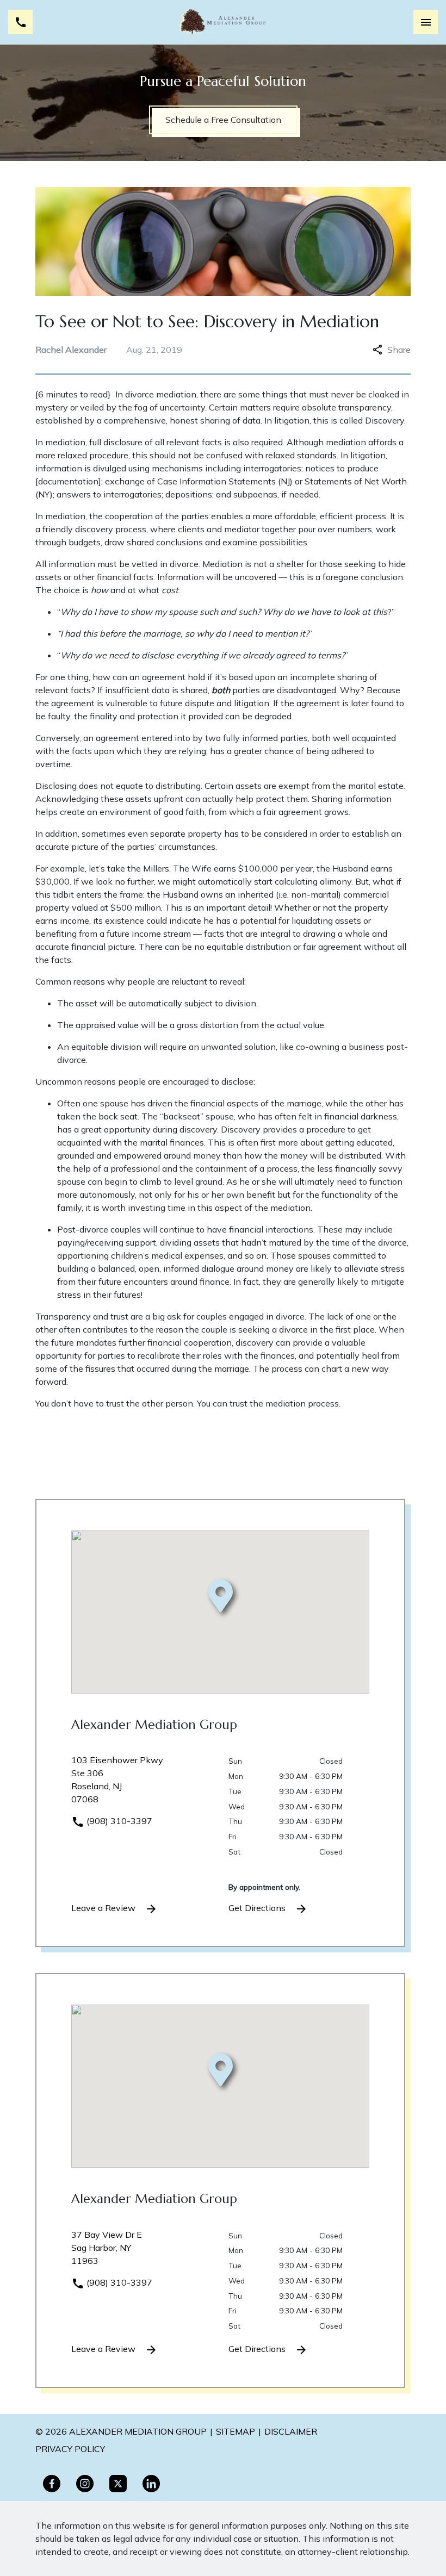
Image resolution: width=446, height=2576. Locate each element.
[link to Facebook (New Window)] (52, 2484)
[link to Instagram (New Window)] (85, 2484)
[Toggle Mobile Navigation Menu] (426, 22)
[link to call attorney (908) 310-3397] (20, 22)
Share (399, 350)
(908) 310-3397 (118, 1821)
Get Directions (258, 1908)
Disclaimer (291, 2431)
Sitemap (236, 2431)
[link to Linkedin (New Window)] (151, 2484)
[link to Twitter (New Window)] (118, 2484)
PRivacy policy (70, 2449)
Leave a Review (104, 1908)
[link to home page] (223, 22)
